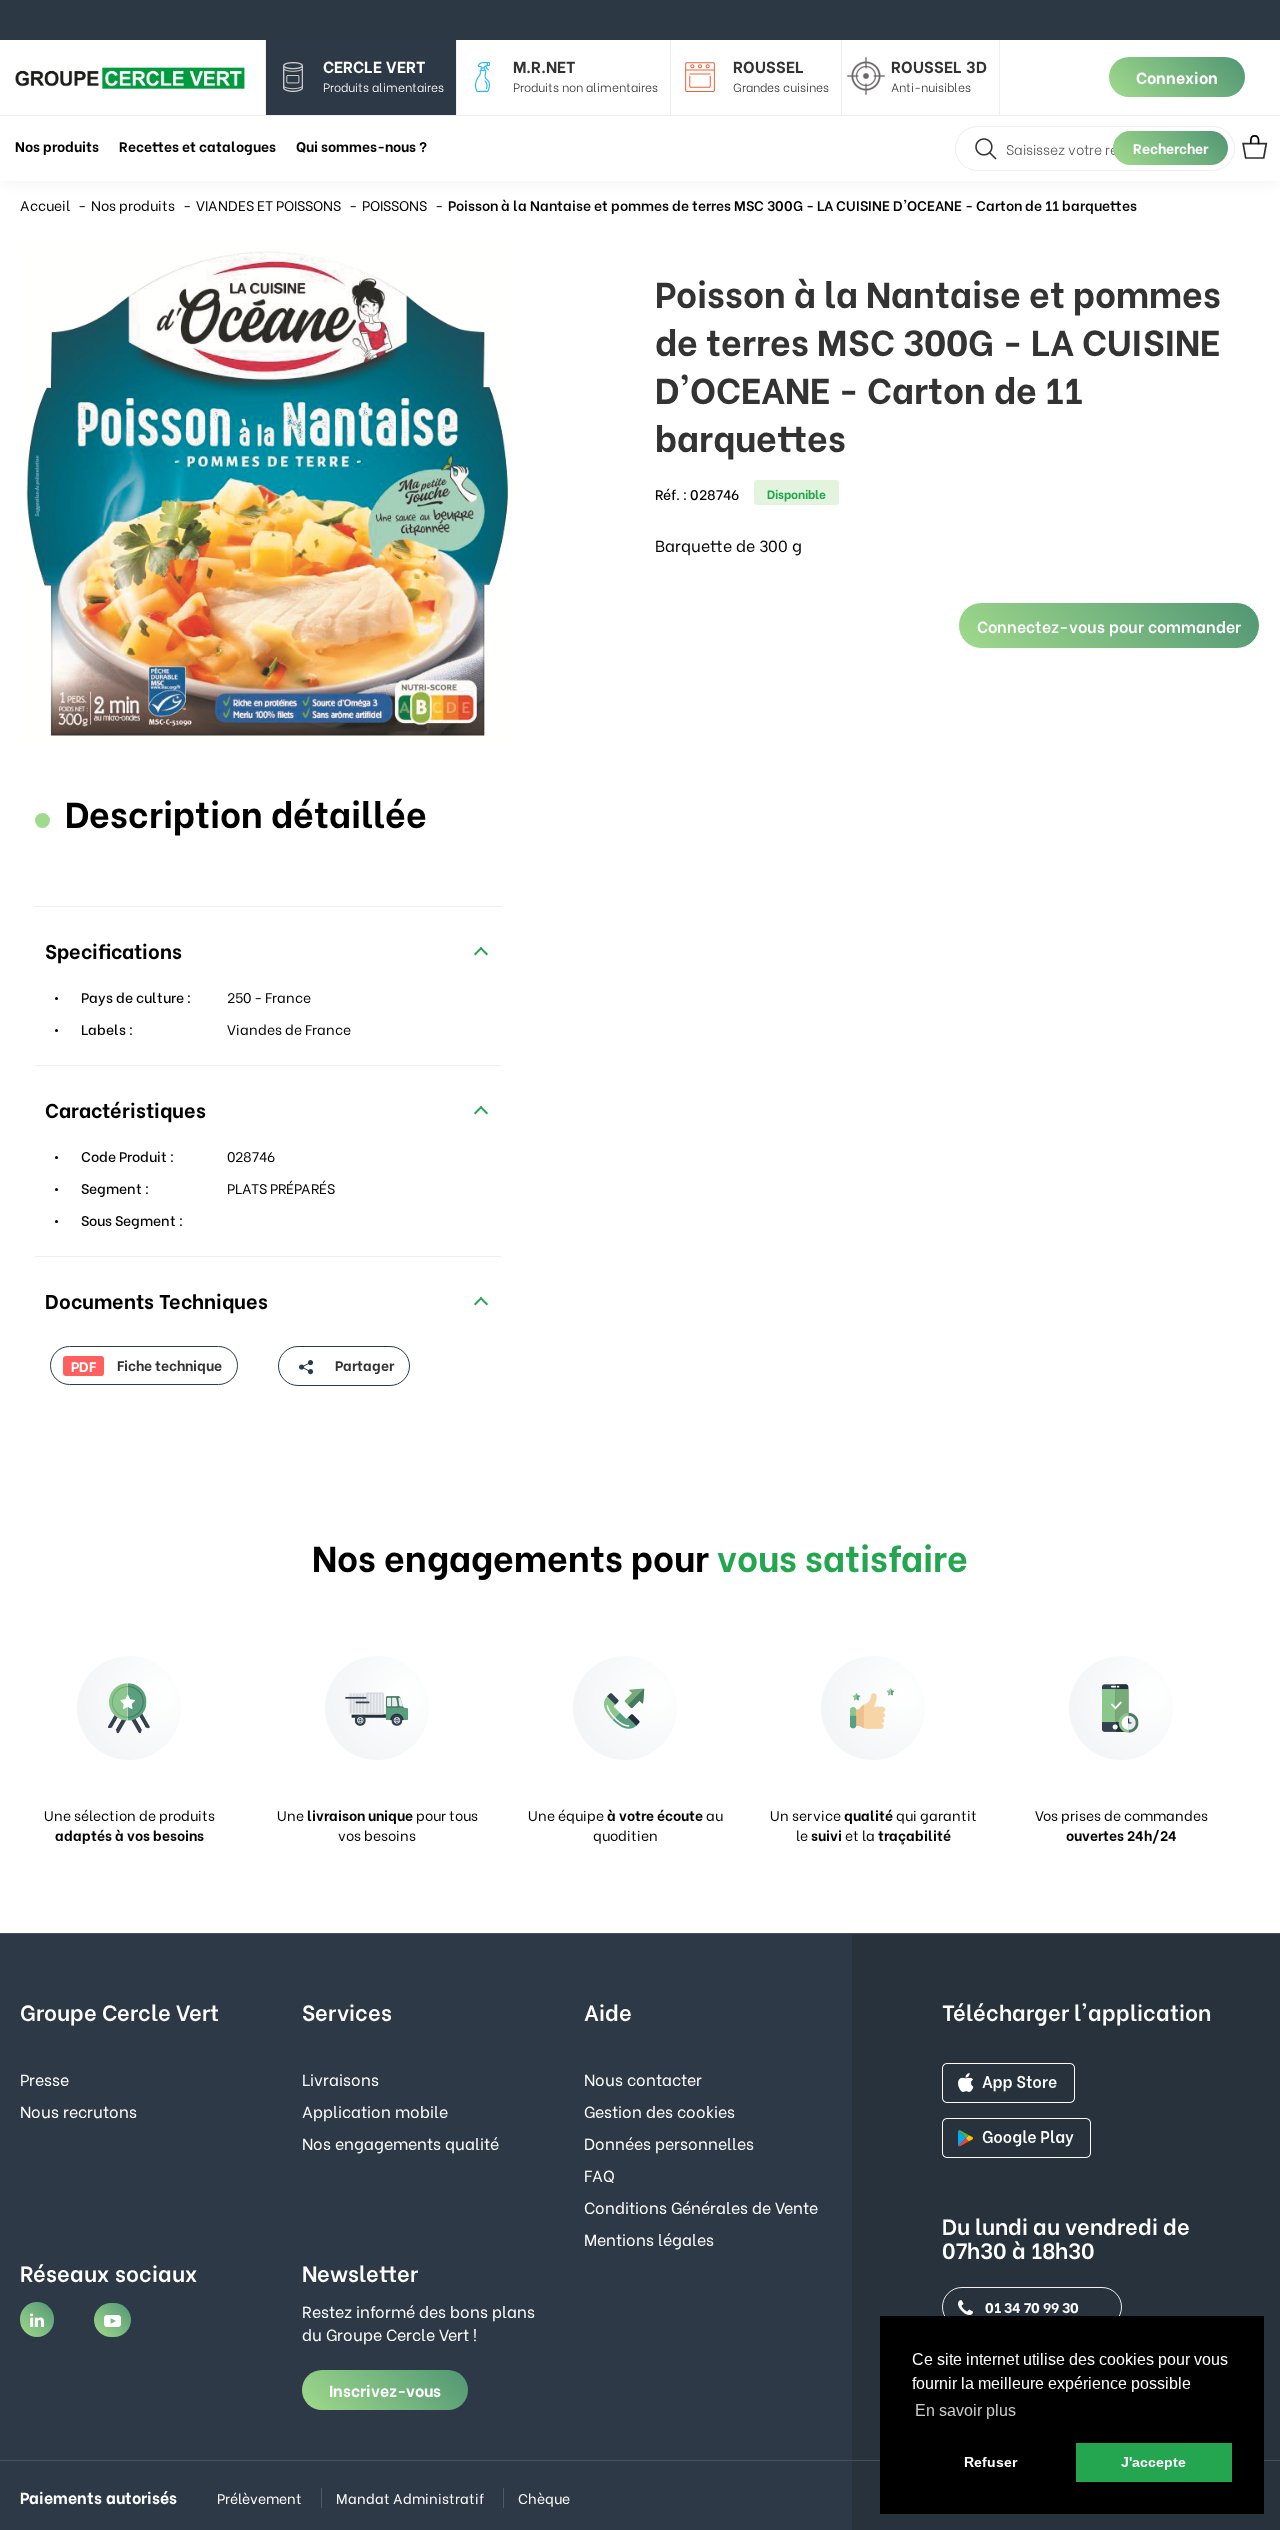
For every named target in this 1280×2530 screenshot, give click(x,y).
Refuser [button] (990, 2462)
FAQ (599, 2174)
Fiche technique (146, 1365)
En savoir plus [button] (965, 2410)
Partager (363, 1364)
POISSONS (394, 204)
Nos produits (133, 204)
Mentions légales (649, 2238)
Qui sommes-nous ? (361, 145)
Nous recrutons (78, 2110)
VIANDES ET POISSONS (268, 204)
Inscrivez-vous (385, 2389)
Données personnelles (669, 2142)
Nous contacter (643, 2078)
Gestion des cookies (659, 2110)
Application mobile (375, 2110)
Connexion (1177, 76)
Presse (44, 2078)
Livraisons (340, 2078)
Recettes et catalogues (197, 145)
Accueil (45, 204)
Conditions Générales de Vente (701, 2206)
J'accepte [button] (1153, 2462)
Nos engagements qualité (400, 2142)
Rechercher (1170, 147)
